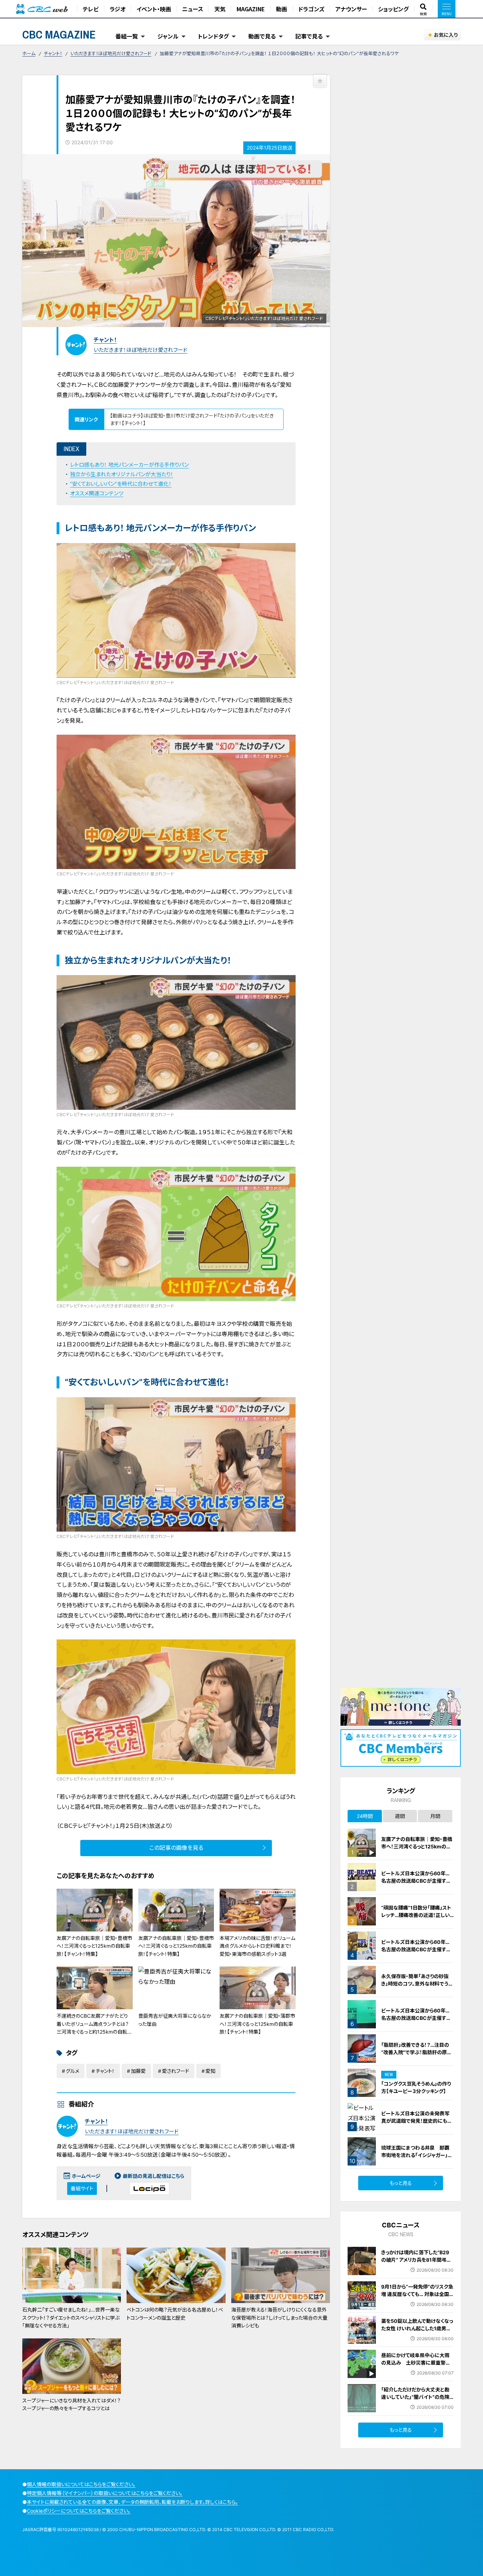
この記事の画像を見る (176, 1848)
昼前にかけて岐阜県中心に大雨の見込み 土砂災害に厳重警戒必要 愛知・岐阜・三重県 (416, 2363)
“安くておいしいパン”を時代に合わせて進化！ (121, 484)
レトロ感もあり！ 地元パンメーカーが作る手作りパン (129, 465)
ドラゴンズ (311, 9)
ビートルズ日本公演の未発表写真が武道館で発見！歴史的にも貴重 (417, 2121)
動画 (281, 9)
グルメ (72, 2071)
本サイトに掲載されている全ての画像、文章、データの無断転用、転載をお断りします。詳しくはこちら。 (132, 2502)
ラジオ (118, 9)
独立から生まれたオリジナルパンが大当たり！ (122, 474)
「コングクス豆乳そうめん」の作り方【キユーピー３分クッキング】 (416, 2087)
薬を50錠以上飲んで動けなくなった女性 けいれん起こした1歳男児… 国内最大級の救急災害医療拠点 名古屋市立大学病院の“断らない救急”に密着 (417, 2336)
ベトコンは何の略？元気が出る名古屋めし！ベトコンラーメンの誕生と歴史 (175, 2313)
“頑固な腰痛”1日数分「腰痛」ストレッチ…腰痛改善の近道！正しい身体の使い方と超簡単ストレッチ (417, 1915)
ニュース (193, 9)
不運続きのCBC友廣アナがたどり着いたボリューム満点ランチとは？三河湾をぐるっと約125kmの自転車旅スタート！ (94, 2028)
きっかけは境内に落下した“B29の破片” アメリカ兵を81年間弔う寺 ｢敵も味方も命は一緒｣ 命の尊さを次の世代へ (417, 2263)
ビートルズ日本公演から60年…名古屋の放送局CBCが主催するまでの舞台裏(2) (416, 2018)
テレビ (91, 9)
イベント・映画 (154, 9)
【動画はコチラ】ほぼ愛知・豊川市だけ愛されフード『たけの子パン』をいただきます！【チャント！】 (192, 419)
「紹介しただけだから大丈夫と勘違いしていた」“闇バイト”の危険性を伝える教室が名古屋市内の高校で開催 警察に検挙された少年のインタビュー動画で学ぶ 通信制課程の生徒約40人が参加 (417, 2408)
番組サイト (82, 2188)
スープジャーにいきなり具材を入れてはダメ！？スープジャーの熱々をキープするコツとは (71, 2404)
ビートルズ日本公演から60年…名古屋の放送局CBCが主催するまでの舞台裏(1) (416, 1949)
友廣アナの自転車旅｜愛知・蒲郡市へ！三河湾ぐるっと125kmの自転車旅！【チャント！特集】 (257, 2024)
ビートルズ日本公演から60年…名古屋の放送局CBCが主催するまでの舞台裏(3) (416, 1881)
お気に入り (446, 35)
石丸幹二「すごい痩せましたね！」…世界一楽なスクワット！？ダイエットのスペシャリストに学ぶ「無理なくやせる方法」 (71, 2318)
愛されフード (176, 2071)
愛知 (210, 2071)
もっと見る (401, 2183)
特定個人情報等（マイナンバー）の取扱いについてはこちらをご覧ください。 (105, 2493)
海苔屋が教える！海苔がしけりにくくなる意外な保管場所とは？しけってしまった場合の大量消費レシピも (279, 2318)
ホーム (29, 53)
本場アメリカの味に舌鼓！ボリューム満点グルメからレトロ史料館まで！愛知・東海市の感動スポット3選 (257, 1946)
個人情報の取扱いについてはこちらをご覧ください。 (81, 2484)
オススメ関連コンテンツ (97, 493)
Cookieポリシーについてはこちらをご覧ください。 (79, 2511)
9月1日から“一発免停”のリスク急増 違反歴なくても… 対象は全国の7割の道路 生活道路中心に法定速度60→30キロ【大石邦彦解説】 (417, 2301)
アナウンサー (351, 9)
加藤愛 (138, 2071)
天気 (220, 9)
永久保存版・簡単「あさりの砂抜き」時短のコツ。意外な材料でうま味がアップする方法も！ (417, 1984)
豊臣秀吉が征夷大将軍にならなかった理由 (175, 2020)
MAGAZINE (251, 9)
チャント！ (53, 53)
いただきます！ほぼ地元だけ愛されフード (111, 53)
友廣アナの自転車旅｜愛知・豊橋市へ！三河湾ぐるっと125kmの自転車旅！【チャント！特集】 (94, 1946)
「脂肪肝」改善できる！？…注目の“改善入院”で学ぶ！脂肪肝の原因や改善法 (417, 2052)
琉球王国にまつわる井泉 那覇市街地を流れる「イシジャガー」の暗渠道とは (417, 2155)
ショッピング (393, 9)
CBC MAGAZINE (59, 34)
